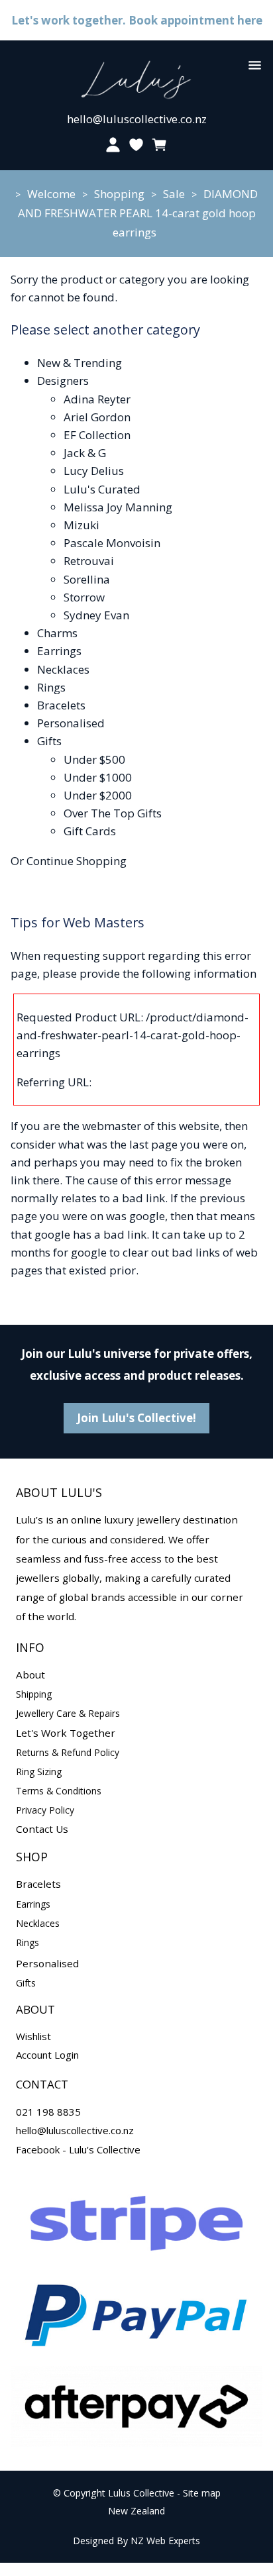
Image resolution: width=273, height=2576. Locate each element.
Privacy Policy (45, 1810)
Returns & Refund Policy (68, 1752)
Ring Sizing (39, 1772)
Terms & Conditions (59, 1791)
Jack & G (85, 453)
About (30, 1674)
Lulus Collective (141, 2493)
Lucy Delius (94, 471)
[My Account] (113, 145)
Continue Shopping (77, 861)
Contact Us (42, 1829)
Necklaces (63, 669)
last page (153, 1144)
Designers (63, 381)
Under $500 (94, 759)
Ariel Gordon (97, 417)
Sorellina (87, 579)
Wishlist (33, 2036)
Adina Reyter (97, 399)
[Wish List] (136, 145)
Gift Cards (90, 831)
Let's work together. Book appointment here (137, 20)
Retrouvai (89, 561)
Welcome (51, 194)
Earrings (59, 651)
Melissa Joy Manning (118, 507)
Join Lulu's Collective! (136, 1418)
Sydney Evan (96, 615)
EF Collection (97, 435)
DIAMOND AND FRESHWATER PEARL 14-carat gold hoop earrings (138, 213)
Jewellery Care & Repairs (68, 1713)
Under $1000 (98, 777)
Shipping (34, 1694)
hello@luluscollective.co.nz (137, 119)
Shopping (119, 194)
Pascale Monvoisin (112, 543)
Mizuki (82, 525)
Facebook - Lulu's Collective (78, 2149)
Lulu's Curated (102, 489)
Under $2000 (98, 795)
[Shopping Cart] (160, 145)
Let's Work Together (66, 1733)
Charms (57, 633)
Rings (51, 687)
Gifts (49, 741)
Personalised (71, 723)
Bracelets (61, 705)
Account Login (47, 2055)
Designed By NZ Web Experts (136, 2541)
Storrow (84, 597)
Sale (174, 194)
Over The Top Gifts (113, 813)
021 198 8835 (48, 2112)
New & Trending (80, 363)
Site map (202, 2493)
